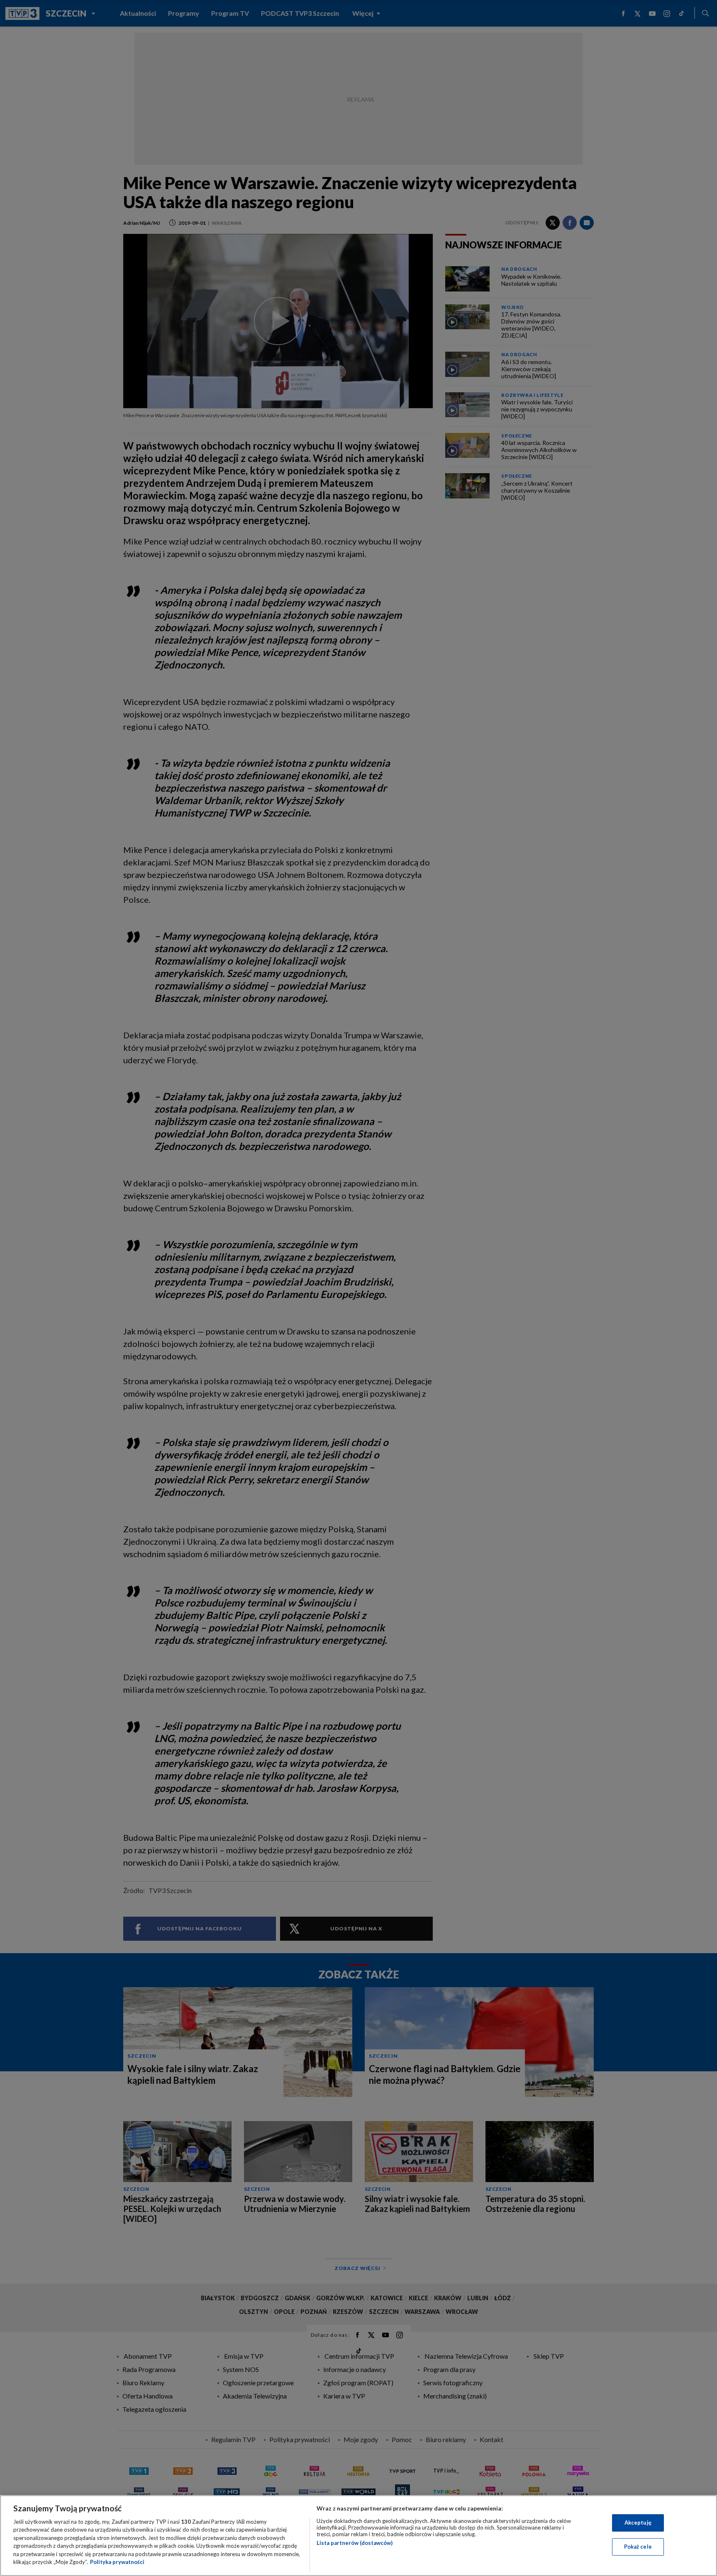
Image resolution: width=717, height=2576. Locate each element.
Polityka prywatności (117, 2562)
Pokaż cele (638, 2547)
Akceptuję (638, 2523)
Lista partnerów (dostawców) (355, 2543)
